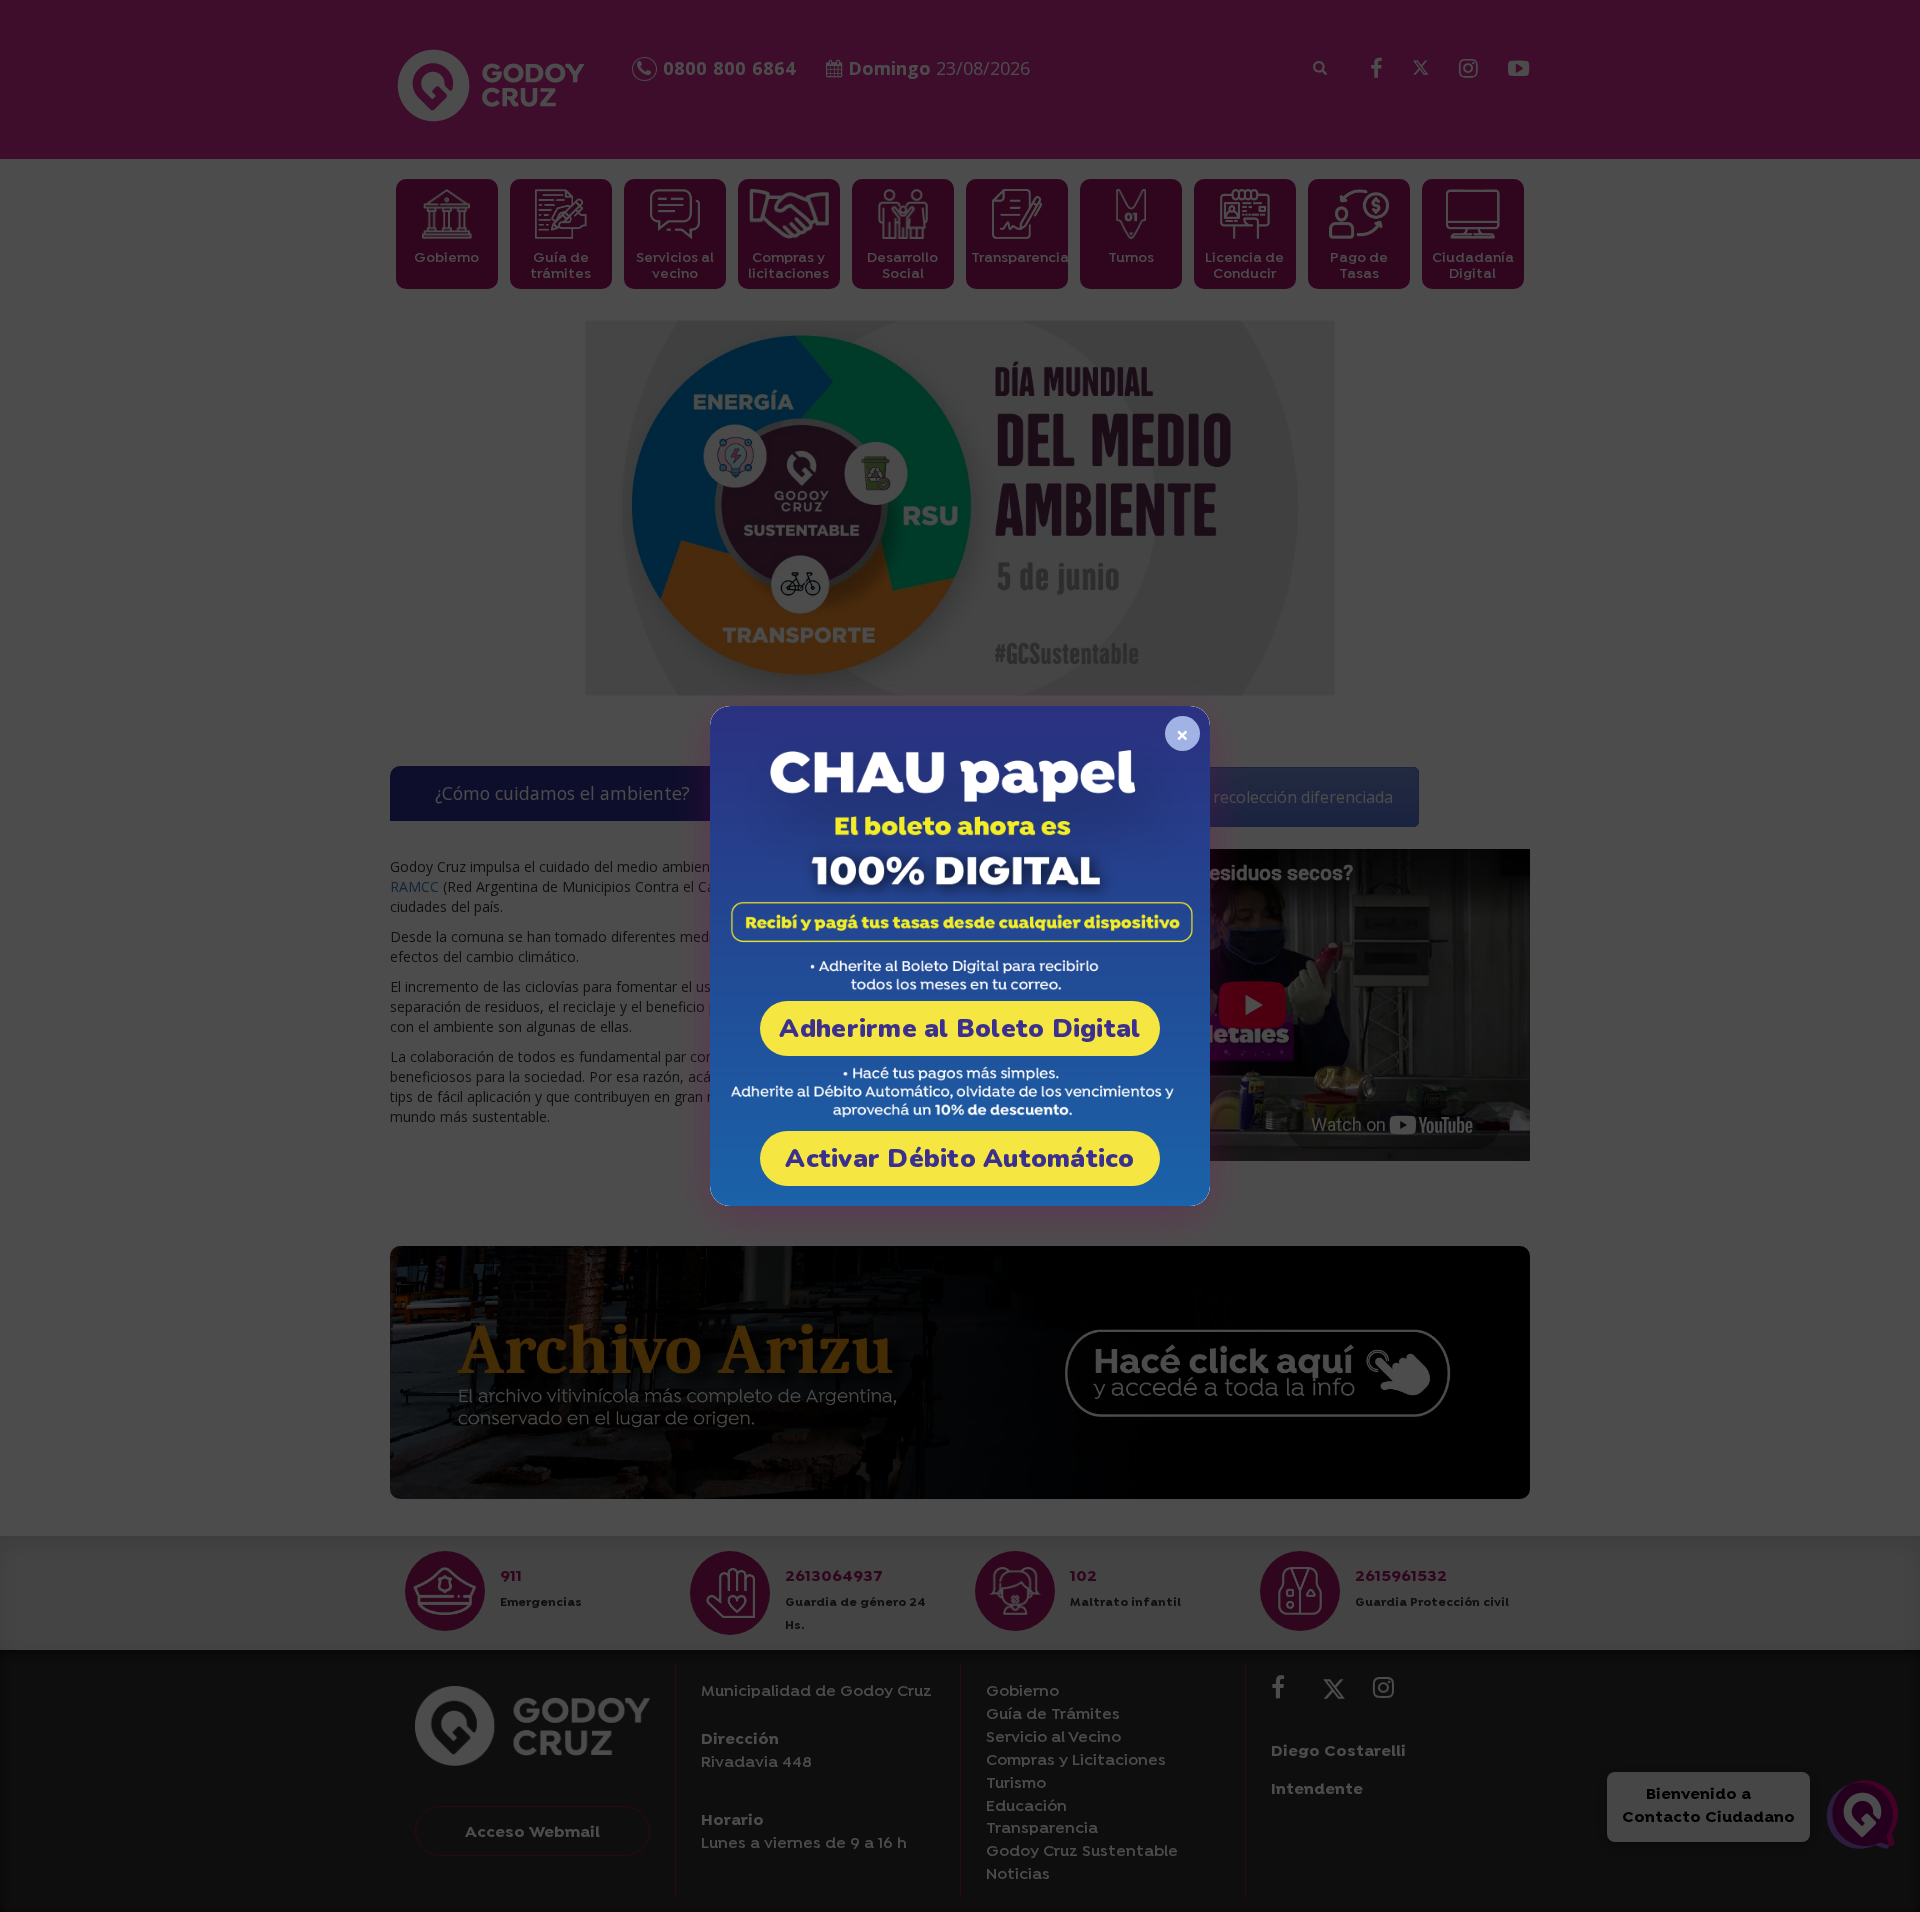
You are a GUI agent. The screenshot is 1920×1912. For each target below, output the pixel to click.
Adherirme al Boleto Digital (959, 1028)
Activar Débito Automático (960, 1158)
